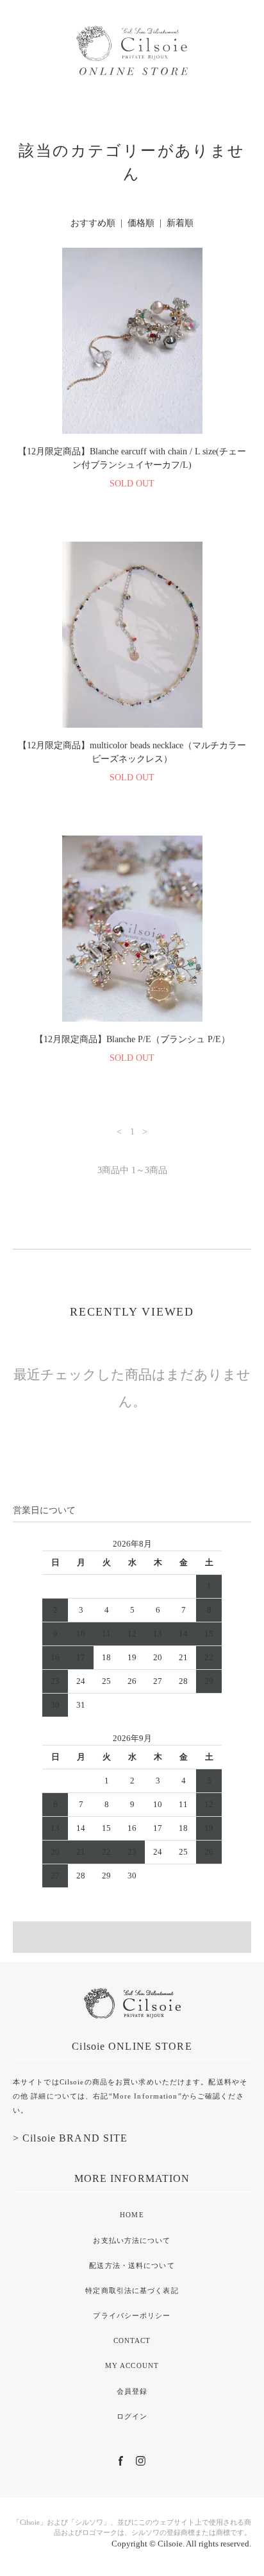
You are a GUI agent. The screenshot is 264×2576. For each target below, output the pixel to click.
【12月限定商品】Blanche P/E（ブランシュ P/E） (132, 1039)
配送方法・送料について (132, 2265)
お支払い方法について (132, 2240)
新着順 (180, 223)
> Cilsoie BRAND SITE (70, 2138)
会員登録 (132, 2391)
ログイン (132, 2416)
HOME (132, 2215)
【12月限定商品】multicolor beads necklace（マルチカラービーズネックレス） (132, 752)
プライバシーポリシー (132, 2315)
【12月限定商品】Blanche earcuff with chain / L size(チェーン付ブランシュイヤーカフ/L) (132, 458)
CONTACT (132, 2340)
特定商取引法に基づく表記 (132, 2290)
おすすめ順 (93, 223)
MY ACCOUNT (132, 2366)
